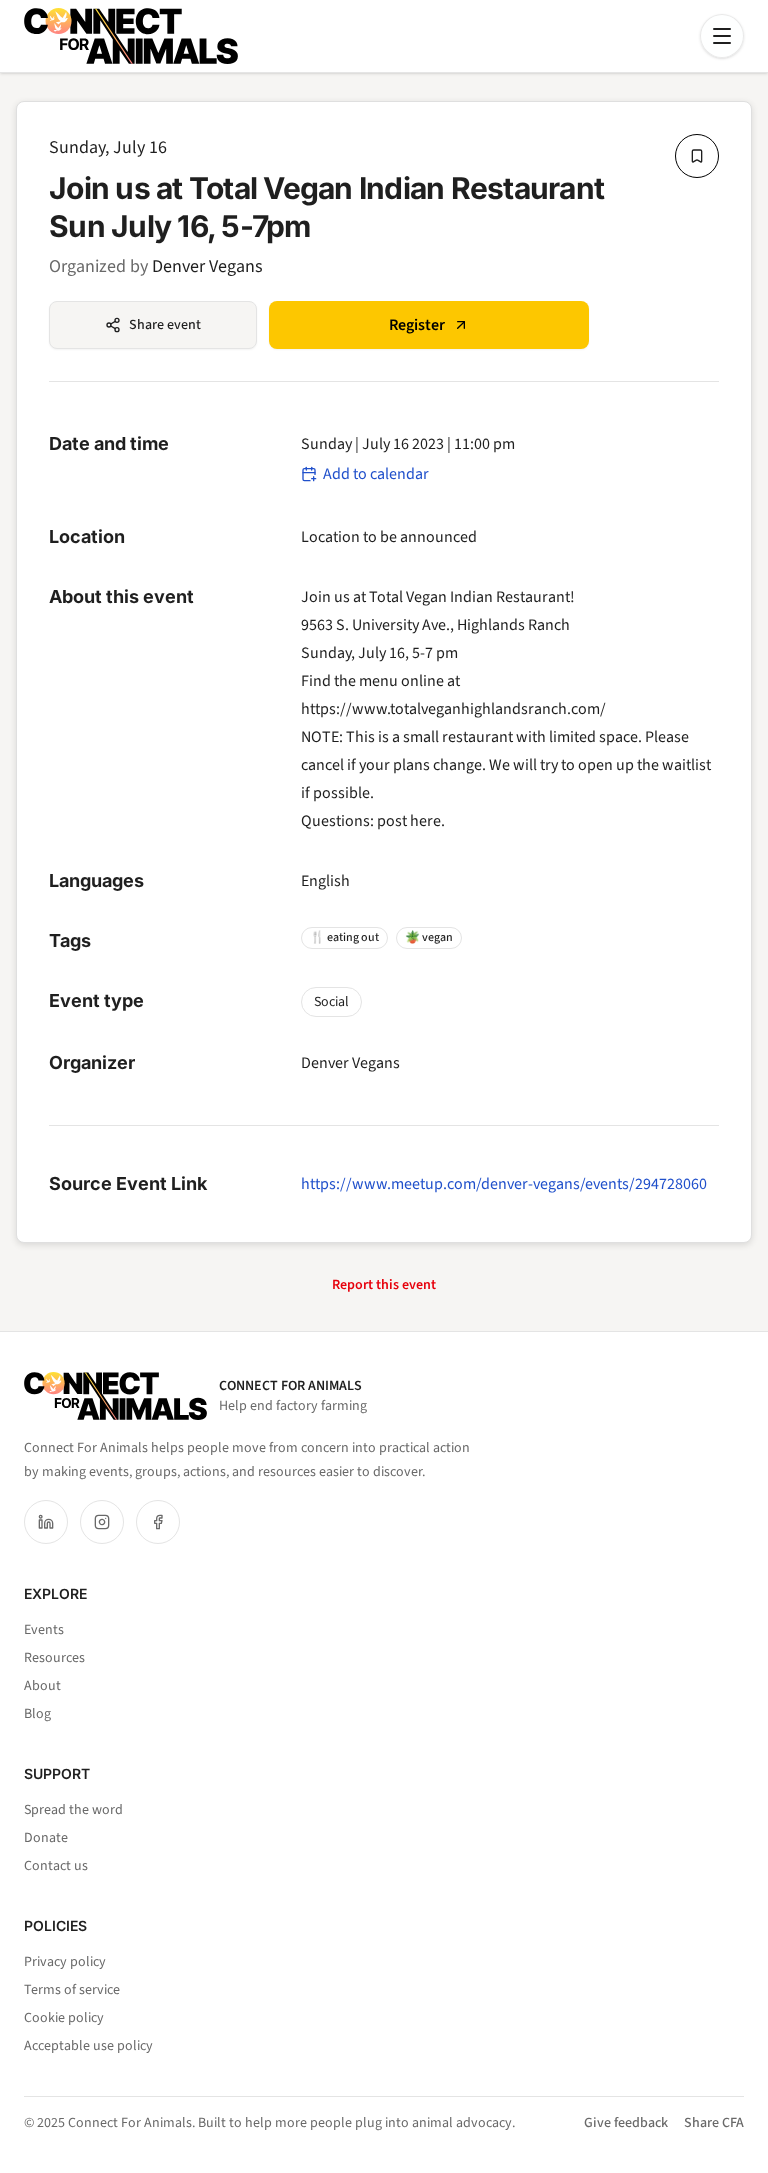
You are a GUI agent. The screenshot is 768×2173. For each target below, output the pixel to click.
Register (417, 325)
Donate (46, 1838)
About (42, 1686)
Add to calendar (376, 474)
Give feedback (626, 2123)
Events (44, 1630)
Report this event (384, 1285)
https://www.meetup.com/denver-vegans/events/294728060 (504, 1184)
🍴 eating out (344, 937)
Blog (37, 1714)
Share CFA (714, 2123)
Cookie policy (64, 2018)
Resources (54, 1658)
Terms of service (72, 1990)
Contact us (56, 1866)
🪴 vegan (429, 937)
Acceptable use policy (88, 2046)
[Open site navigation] (722, 36)
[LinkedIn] (46, 1522)
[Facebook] (158, 1522)
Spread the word (73, 1810)
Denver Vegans (207, 266)
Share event (165, 325)
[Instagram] (102, 1522)
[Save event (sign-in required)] (697, 156)
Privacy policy (65, 1962)
